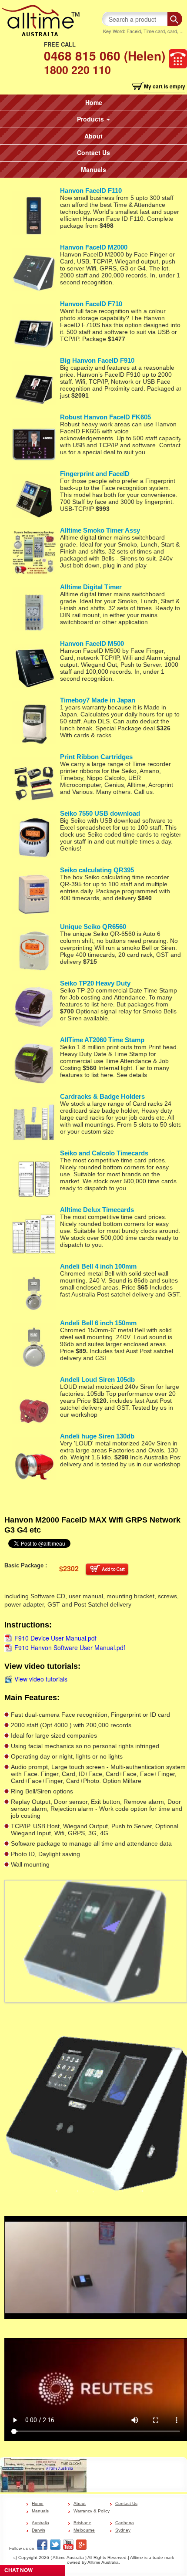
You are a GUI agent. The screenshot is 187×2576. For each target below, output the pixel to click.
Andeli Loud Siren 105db (97, 1379)
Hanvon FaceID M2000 (94, 247)
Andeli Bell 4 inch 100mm (98, 1266)
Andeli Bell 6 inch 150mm (98, 1323)
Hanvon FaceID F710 (91, 304)
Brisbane (82, 2523)
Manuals (93, 169)
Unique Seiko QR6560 (93, 927)
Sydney (123, 2530)
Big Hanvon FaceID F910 (97, 360)
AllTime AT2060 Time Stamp (102, 1040)
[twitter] (55, 2545)
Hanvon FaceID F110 (91, 191)
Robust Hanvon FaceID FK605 (105, 417)
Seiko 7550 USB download (100, 813)
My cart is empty (165, 86)
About (93, 136)
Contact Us (93, 152)
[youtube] (68, 2545)
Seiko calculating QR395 (97, 870)
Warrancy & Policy (92, 2511)
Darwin (38, 2530)
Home (94, 102)
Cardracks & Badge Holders (102, 1096)
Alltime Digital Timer (91, 587)
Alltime (137, 2557)
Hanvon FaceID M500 (92, 643)
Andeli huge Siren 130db (97, 1436)
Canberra (125, 2523)
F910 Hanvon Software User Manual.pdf (70, 1648)
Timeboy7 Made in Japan (98, 700)
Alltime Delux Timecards (97, 1210)
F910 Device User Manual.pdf (55, 1638)
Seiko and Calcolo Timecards (104, 1153)
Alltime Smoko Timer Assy (100, 530)
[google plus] (81, 2545)
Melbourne (84, 2530)
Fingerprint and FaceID (95, 474)
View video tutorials (41, 1679)
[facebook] (42, 2545)
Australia (40, 2523)
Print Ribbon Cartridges (96, 757)
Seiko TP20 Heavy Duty (95, 983)
